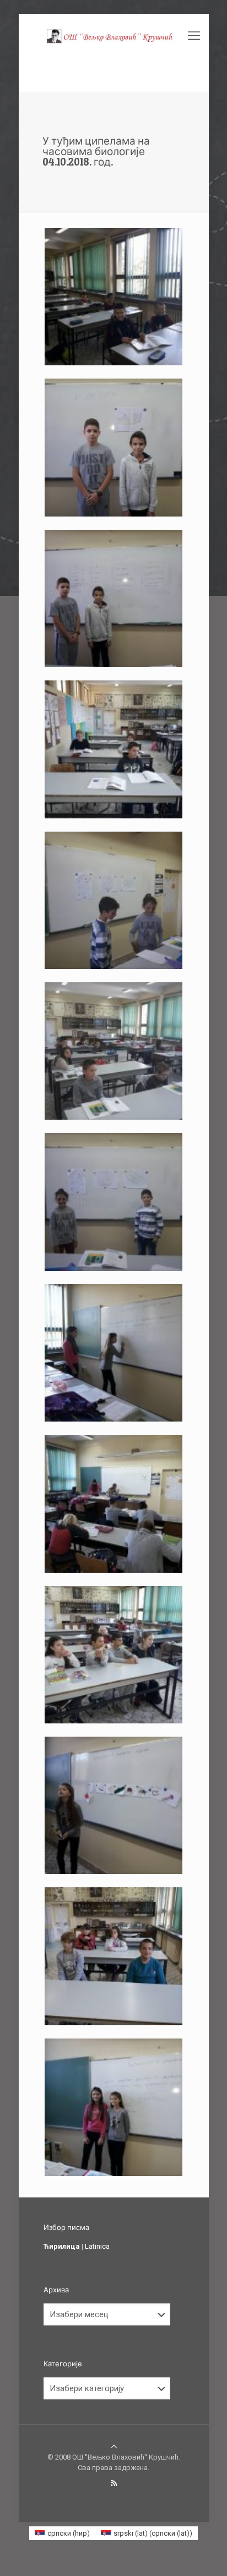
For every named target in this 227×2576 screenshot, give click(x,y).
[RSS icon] (114, 2483)
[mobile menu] (194, 36)
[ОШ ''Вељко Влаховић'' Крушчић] (114, 36)
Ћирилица (62, 2246)
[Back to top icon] (114, 2447)
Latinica (97, 2246)
